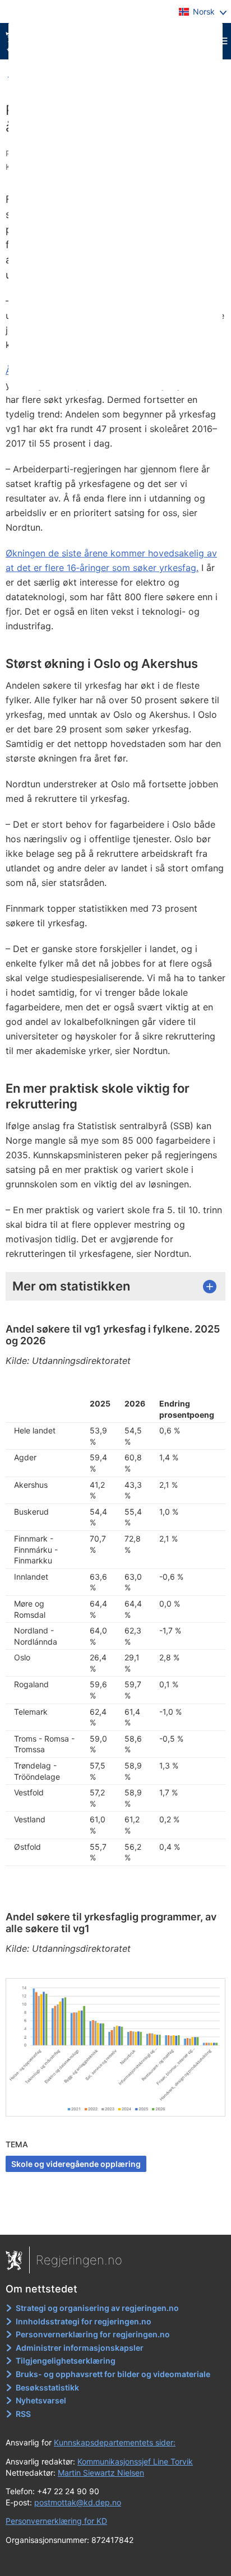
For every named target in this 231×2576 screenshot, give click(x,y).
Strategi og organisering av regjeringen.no (97, 2308)
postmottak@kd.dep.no (78, 2502)
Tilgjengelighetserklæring (66, 2361)
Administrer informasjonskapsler (80, 2348)
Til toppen (116, 2218)
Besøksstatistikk (47, 2387)
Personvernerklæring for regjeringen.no (93, 2334)
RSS (23, 2414)
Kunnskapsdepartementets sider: (115, 2442)
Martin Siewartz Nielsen (101, 2473)
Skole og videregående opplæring (76, 2164)
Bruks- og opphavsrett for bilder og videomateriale (113, 2374)
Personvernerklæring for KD (56, 2521)
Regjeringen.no (79, 2260)
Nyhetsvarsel (41, 2400)
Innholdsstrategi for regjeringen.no (84, 2321)
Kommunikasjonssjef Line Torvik (135, 2461)
